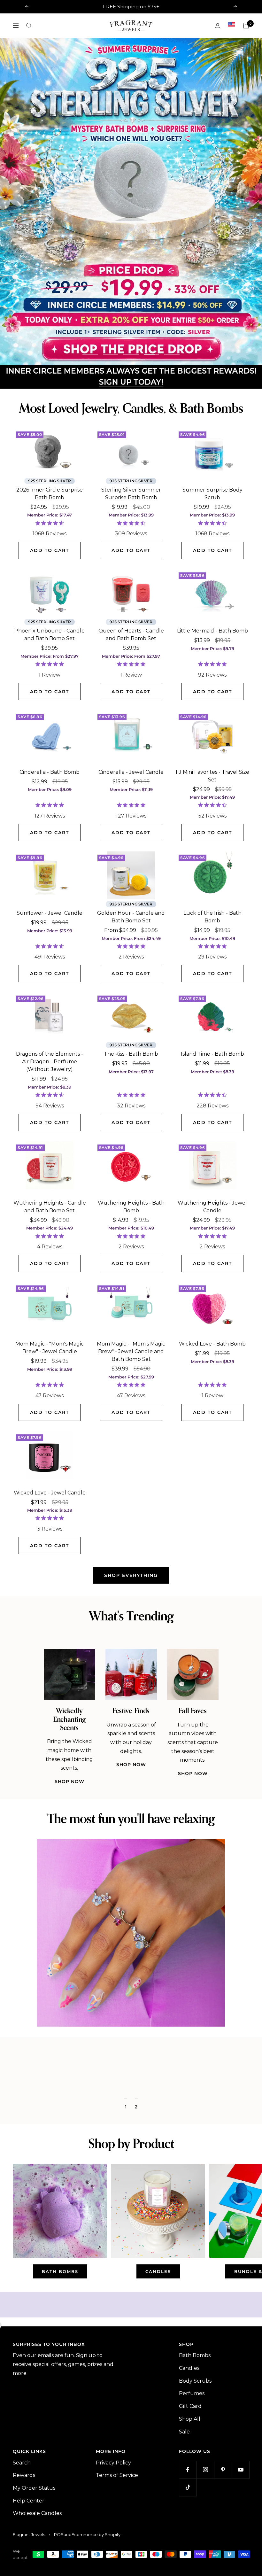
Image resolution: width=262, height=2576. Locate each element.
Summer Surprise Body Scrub (212, 576)
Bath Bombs (195, 2437)
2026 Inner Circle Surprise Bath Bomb (50, 576)
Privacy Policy (113, 2545)
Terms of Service (117, 2557)
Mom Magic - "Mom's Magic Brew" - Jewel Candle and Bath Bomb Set (131, 1434)
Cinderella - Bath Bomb (50, 854)
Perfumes (192, 2475)
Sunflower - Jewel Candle (50, 995)
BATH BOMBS (60, 2354)
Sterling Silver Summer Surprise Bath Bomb (131, 576)
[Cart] (246, 26)
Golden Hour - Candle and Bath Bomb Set (131, 999)
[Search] (29, 26)
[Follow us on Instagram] (205, 2552)
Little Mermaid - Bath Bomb (212, 713)
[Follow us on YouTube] (240, 2552)
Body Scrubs (195, 2463)
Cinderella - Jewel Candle (131, 854)
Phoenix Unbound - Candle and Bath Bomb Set (50, 717)
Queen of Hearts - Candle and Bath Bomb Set (131, 717)
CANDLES (158, 2354)
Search (22, 2545)
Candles (189, 2450)
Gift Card (190, 2488)
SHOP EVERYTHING (131, 1657)
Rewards (24, 2557)
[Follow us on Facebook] (188, 2552)
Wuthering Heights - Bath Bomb (131, 1289)
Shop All (190, 2501)
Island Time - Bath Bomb (212, 1136)
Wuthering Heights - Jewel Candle (212, 1289)
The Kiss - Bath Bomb (131, 1136)
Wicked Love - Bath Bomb (212, 1426)
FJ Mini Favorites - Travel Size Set (212, 858)
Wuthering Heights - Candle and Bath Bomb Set (50, 1289)
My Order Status (34, 2570)
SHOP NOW (69, 1864)
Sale (184, 2514)
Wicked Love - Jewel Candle (50, 1575)
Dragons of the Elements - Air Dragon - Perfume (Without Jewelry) (50, 1144)
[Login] (218, 26)
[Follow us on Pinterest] (223, 2552)
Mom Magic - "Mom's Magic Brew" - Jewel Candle (50, 1430)
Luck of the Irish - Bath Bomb (212, 999)
